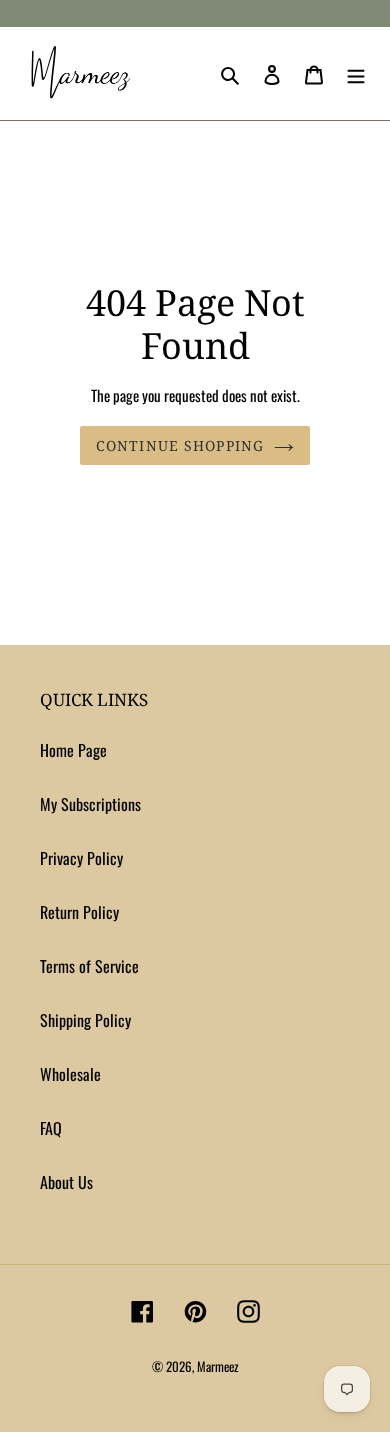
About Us (66, 1182)
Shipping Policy (85, 1020)
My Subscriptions (90, 804)
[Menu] (356, 73)
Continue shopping (180, 445)
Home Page (73, 750)
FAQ (51, 1128)
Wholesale (70, 1074)
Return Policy (79, 912)
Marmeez (218, 1366)
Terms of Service (89, 966)
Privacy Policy (81, 858)
